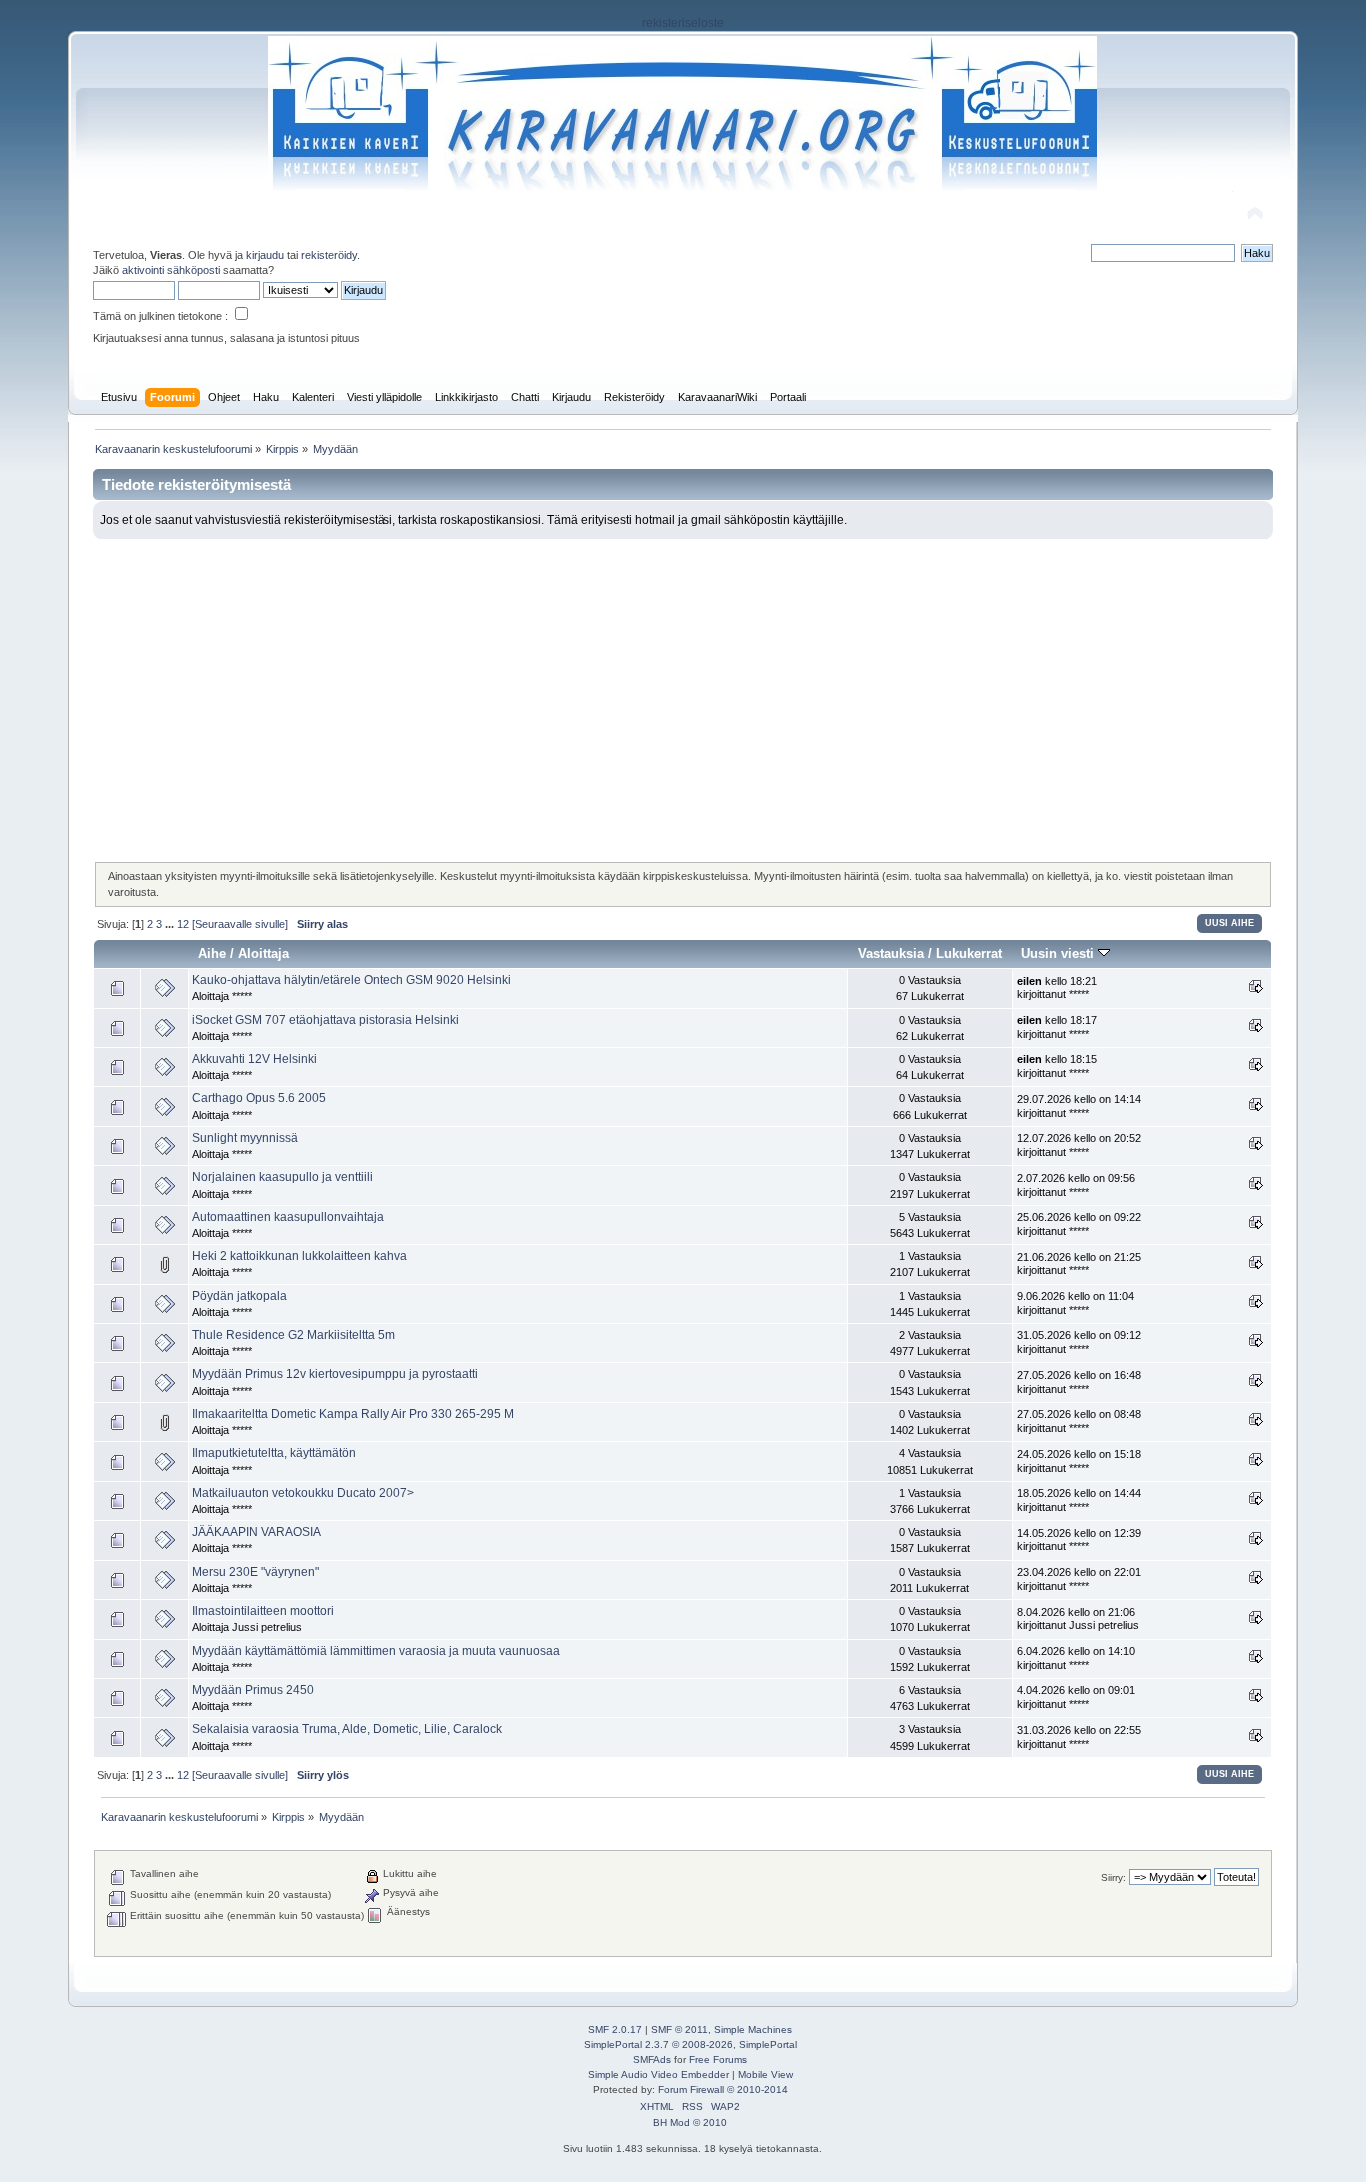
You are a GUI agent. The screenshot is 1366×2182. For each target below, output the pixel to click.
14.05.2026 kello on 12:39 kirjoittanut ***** (1079, 1540)
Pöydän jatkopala (239, 1296)
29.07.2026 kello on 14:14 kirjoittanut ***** (1079, 1106)
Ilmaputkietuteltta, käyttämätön (274, 1453)
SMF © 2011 (679, 2029)
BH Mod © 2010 (690, 2122)
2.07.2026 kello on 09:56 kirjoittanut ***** (1076, 1185)
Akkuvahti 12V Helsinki (254, 1059)
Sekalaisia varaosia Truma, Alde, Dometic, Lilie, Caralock (347, 1729)
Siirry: (1113, 1877)
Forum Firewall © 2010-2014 (723, 2089)
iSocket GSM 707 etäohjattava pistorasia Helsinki (325, 1020)
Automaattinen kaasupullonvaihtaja (288, 1217)
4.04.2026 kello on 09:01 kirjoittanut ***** (1076, 1697)
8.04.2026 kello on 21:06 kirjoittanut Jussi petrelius (1078, 1619)
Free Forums (718, 2059)
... (171, 924)
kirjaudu (265, 255)
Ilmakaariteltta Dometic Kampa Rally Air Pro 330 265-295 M (353, 1414)
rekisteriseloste (683, 23)
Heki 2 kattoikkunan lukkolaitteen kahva (299, 1256)
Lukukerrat (969, 953)
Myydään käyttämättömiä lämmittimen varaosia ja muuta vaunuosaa (376, 1651)
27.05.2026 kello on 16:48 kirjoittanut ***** (1079, 1382)
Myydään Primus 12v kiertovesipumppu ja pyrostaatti (335, 1374)
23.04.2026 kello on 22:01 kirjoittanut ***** (1079, 1579)
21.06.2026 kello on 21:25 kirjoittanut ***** (1079, 1264)
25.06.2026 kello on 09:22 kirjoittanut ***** (1079, 1224)
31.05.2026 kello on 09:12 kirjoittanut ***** (1079, 1342)
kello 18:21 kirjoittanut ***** (1057, 988)
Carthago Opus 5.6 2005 (259, 1098)
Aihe (212, 953)
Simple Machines (753, 2029)
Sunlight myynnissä (245, 1138)
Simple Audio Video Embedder (658, 2074)
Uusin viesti (1059, 953)
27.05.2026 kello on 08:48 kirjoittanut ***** (1079, 1421)
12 (183, 924)
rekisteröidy (329, 255)
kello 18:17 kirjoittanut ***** (1057, 1027)
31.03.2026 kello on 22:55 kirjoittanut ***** (1079, 1737)
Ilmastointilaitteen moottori (263, 1611)
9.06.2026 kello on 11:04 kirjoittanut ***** (1075, 1303)
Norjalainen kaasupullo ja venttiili (282, 1177)
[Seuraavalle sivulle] (240, 924)
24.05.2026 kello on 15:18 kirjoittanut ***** (1079, 1461)
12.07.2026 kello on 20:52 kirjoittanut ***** (1079, 1145)
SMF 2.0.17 (615, 2029)
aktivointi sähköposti (171, 270)
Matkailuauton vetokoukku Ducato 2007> (303, 1493)
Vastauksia (891, 953)
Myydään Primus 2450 (253, 1690)
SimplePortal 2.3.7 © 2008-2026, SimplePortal (690, 2044)
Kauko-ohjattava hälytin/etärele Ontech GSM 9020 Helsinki (351, 980)
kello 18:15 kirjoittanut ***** (1057, 1066)
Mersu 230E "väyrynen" (255, 1572)
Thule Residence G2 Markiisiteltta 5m (293, 1335)
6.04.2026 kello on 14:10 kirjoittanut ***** (1076, 1658)
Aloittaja (263, 953)
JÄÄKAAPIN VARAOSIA (256, 1532)
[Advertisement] (683, 689)
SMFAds (652, 2059)
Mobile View (765, 2074)
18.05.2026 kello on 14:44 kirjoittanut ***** (1079, 1500)
